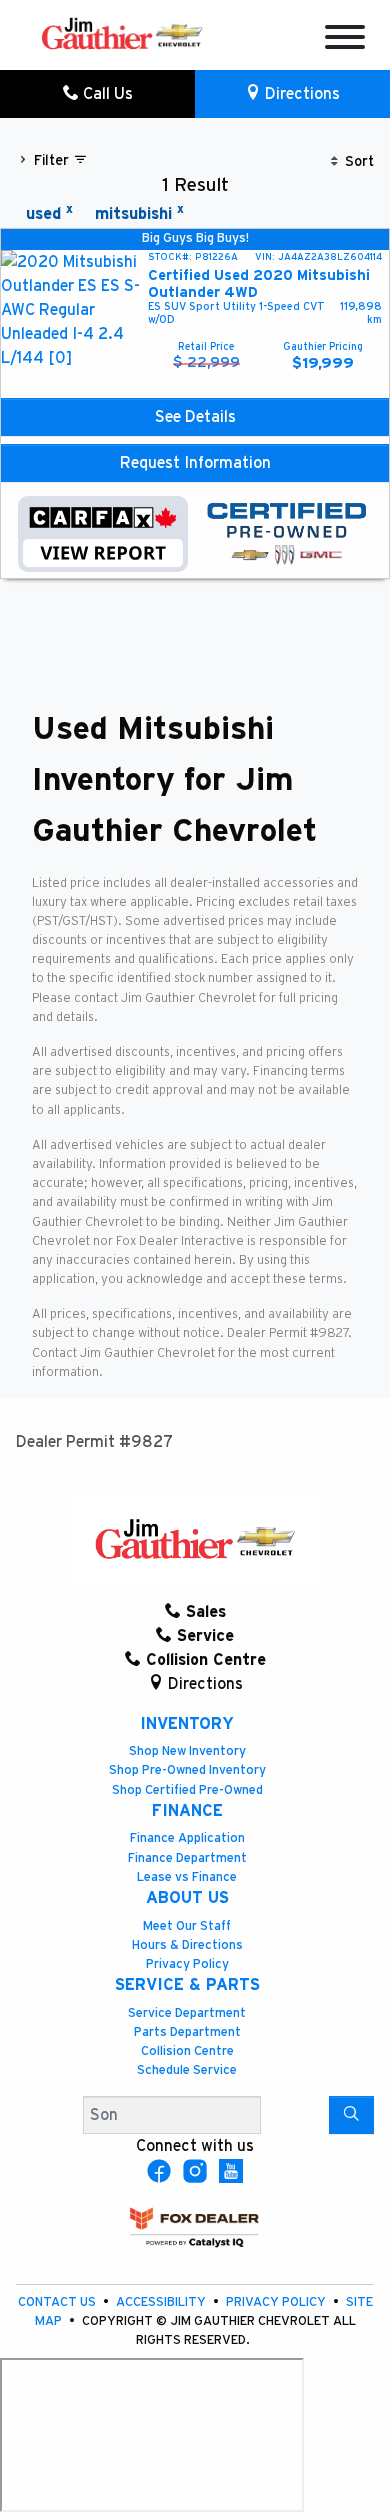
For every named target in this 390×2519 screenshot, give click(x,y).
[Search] (351, 2115)
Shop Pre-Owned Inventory (187, 1770)
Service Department (187, 2013)
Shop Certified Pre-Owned (187, 1790)
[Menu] (345, 40)
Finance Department (187, 1858)
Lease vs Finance (187, 1877)
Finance (187, 1811)
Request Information (195, 463)
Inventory (187, 1724)
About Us (187, 1898)
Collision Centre (187, 2051)
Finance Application (187, 1838)
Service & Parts (187, 1985)
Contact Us (58, 2302)
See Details (195, 417)
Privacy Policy (187, 1964)
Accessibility (162, 2302)
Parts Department (187, 2032)
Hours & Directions (187, 1945)
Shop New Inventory (187, 1751)
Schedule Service (187, 2070)
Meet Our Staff (187, 1926)
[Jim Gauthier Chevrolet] (122, 33)
